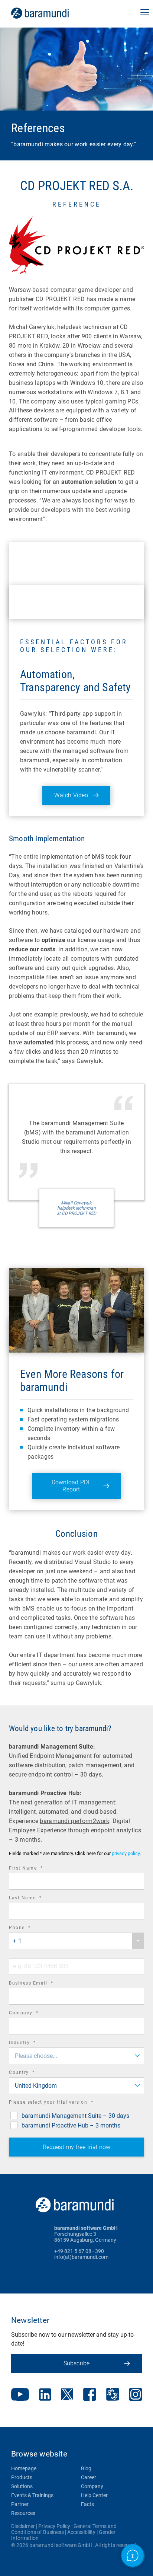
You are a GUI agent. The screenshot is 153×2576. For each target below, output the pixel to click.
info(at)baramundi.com (81, 2257)
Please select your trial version (61, 2103)
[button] (145, 13)
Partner (20, 2504)
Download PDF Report (71, 1486)
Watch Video (71, 795)
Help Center (94, 2495)
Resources (23, 2513)
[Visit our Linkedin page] (45, 2395)
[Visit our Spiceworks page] (113, 2395)
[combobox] (76, 1941)
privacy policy (126, 1853)
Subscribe (77, 2363)
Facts (87, 2504)
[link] (50, 13)
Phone (30, 1929)
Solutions (22, 2486)
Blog (86, 2468)
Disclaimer (23, 2526)
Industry (32, 2044)
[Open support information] (133, 2556)
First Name (36, 1869)
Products (22, 2477)
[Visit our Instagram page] (136, 2395)
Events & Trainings (32, 2495)
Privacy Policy (54, 2526)
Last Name (36, 1899)
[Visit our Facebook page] (90, 2395)
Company (34, 2014)
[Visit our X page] (67, 2395)
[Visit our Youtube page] (20, 2395)
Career (89, 2477)
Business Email (41, 1984)
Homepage (24, 2468)
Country (32, 2073)
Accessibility (81, 2532)
